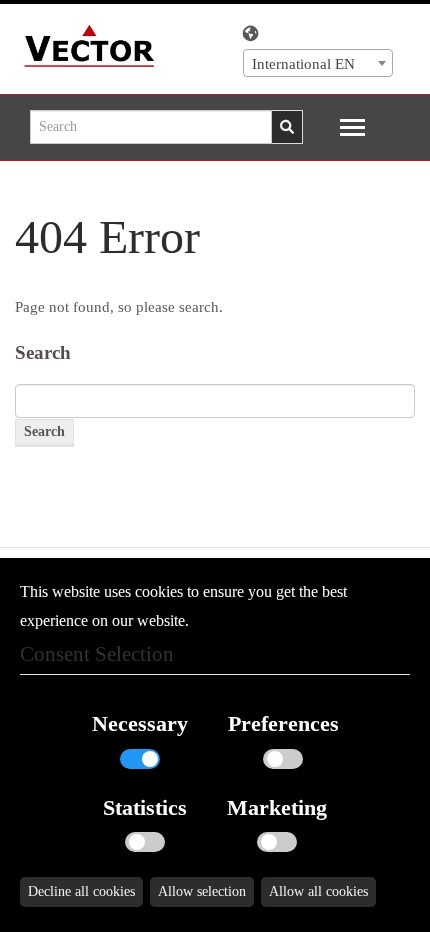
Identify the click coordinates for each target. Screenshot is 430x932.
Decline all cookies (81, 891)
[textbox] (318, 64)
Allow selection (202, 891)
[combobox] (318, 63)
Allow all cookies (318, 891)
